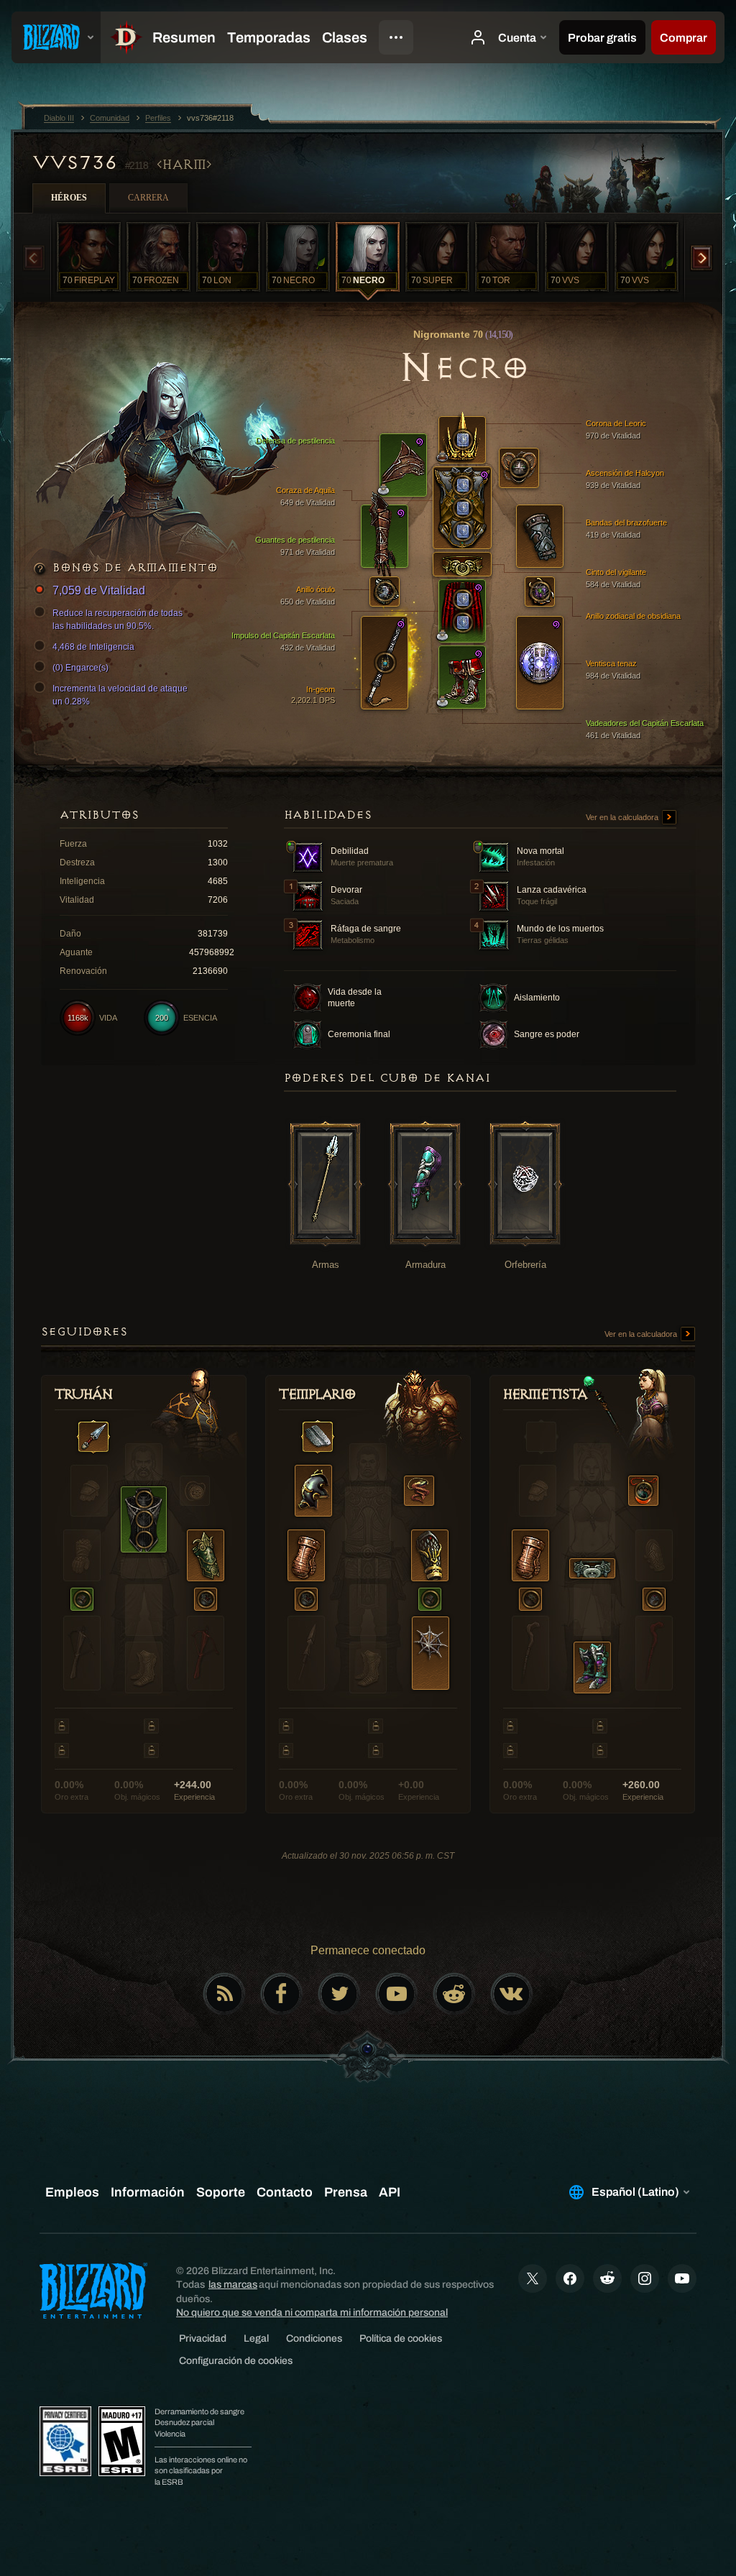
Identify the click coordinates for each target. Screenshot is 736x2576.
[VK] (512, 1994)
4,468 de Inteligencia (93, 647)
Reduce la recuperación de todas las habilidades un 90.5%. (118, 620)
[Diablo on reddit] (454, 1994)
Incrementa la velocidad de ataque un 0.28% (120, 695)
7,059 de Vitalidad (99, 590)
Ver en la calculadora (623, 817)
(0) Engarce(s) (80, 668)
